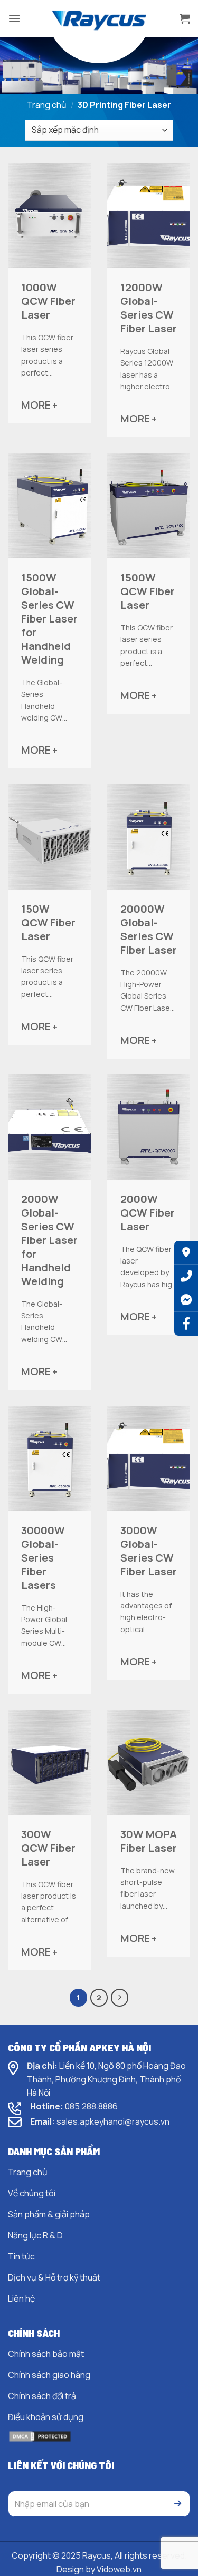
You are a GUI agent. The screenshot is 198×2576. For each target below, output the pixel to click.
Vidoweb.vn (119, 2569)
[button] (14, 18)
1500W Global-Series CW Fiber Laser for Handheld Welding (49, 619)
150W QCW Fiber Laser (48, 923)
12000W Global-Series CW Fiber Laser (149, 308)
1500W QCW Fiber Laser (148, 591)
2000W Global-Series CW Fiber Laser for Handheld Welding (49, 1240)
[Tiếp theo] (120, 1998)
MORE (39, 405)
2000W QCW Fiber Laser (148, 1213)
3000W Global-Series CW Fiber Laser (149, 1551)
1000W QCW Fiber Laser (48, 301)
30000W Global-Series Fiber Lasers (43, 1558)
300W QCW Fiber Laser (48, 1848)
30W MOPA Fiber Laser (149, 1841)
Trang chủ (47, 105)
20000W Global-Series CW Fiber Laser (149, 930)
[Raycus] (99, 18)
